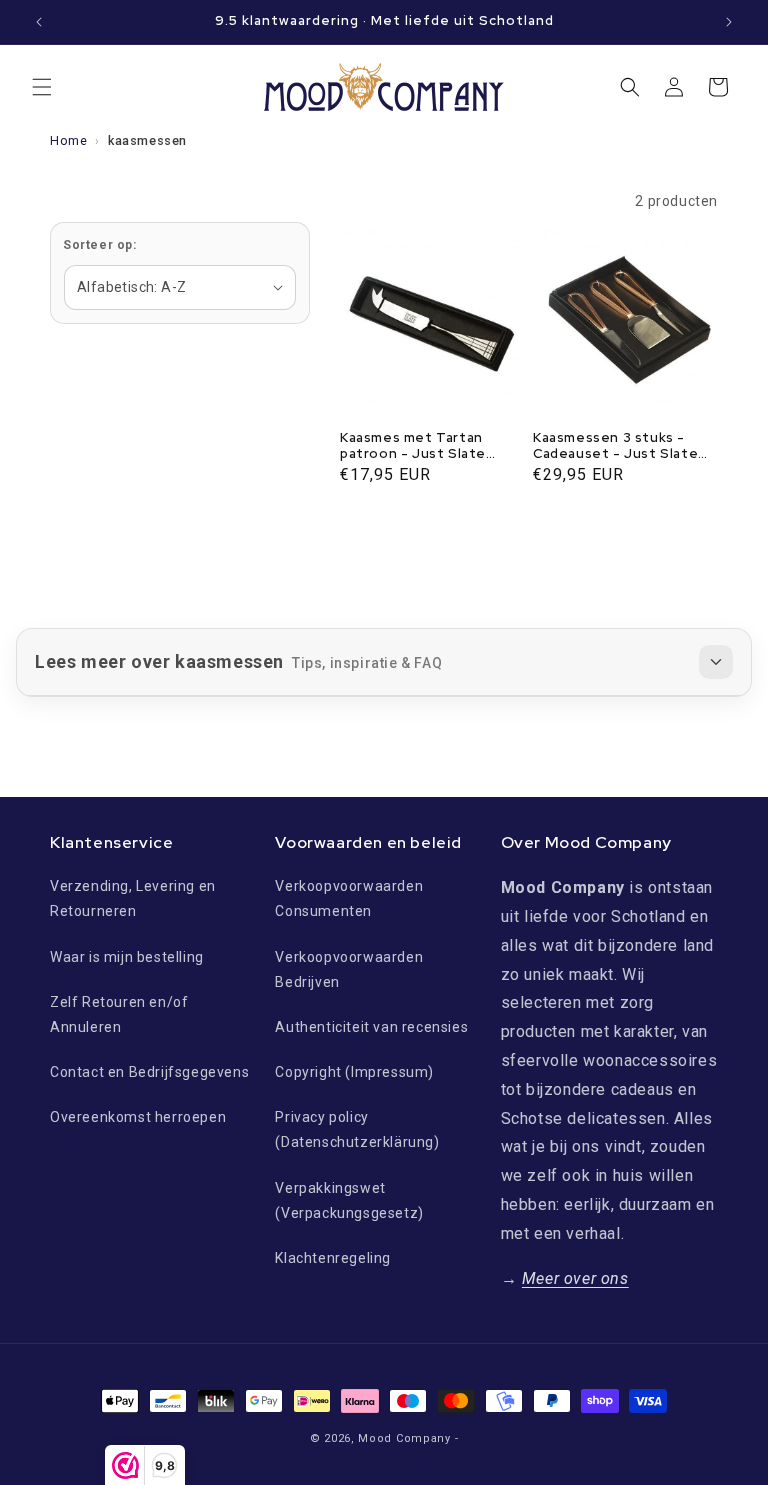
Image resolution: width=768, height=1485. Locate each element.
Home (68, 140)
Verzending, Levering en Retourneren (133, 898)
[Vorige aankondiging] (39, 22)
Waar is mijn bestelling (127, 957)
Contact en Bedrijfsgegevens (149, 1072)
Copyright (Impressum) (354, 1072)
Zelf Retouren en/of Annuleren (119, 1014)
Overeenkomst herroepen (138, 1117)
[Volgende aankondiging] (729, 22)
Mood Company (404, 1438)
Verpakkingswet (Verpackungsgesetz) (349, 1200)
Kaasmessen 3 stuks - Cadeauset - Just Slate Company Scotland (615, 447)
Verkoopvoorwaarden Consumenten (349, 898)
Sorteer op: (100, 245)
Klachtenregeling (333, 1258)
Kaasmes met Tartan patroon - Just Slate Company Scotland (413, 447)
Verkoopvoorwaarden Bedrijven (349, 969)
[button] (42, 87)
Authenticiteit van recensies (371, 1027)
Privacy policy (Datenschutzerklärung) (357, 1129)
